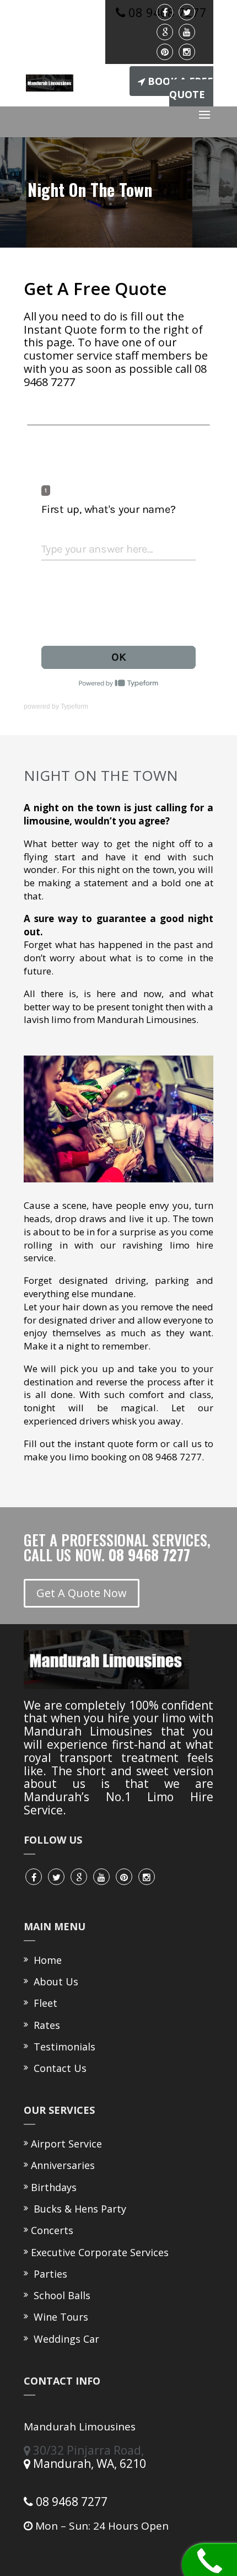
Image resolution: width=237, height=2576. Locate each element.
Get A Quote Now (82, 1593)
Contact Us (57, 2068)
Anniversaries (63, 2165)
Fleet (43, 2003)
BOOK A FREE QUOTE (181, 88)
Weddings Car (65, 2339)
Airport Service (66, 2144)
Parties (49, 2274)
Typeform (74, 706)
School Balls (61, 2295)
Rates (44, 2025)
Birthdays (54, 2187)
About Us (53, 1981)
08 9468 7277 (70, 2502)
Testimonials (62, 2047)
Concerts (52, 2230)
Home (45, 1960)
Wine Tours (60, 2317)
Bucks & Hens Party (79, 2209)
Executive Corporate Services (100, 2252)
